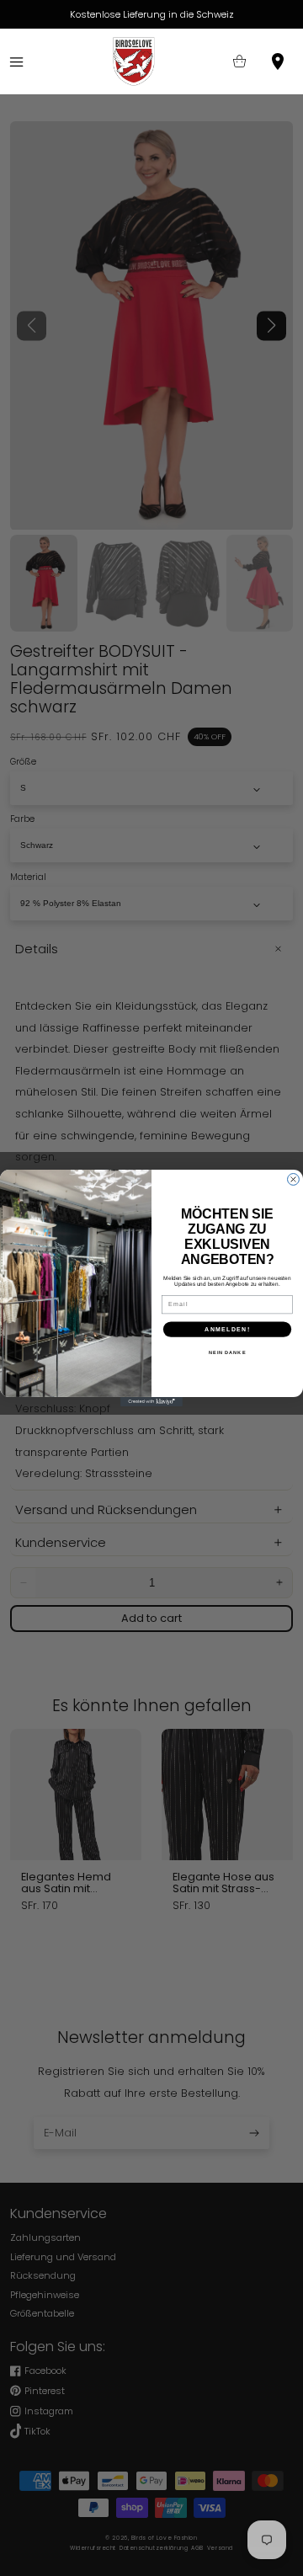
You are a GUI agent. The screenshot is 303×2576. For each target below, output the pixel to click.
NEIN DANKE (227, 1352)
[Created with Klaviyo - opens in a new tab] (151, 1402)
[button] (16, 62)
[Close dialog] (294, 1180)
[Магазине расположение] (278, 62)
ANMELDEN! (227, 1329)
